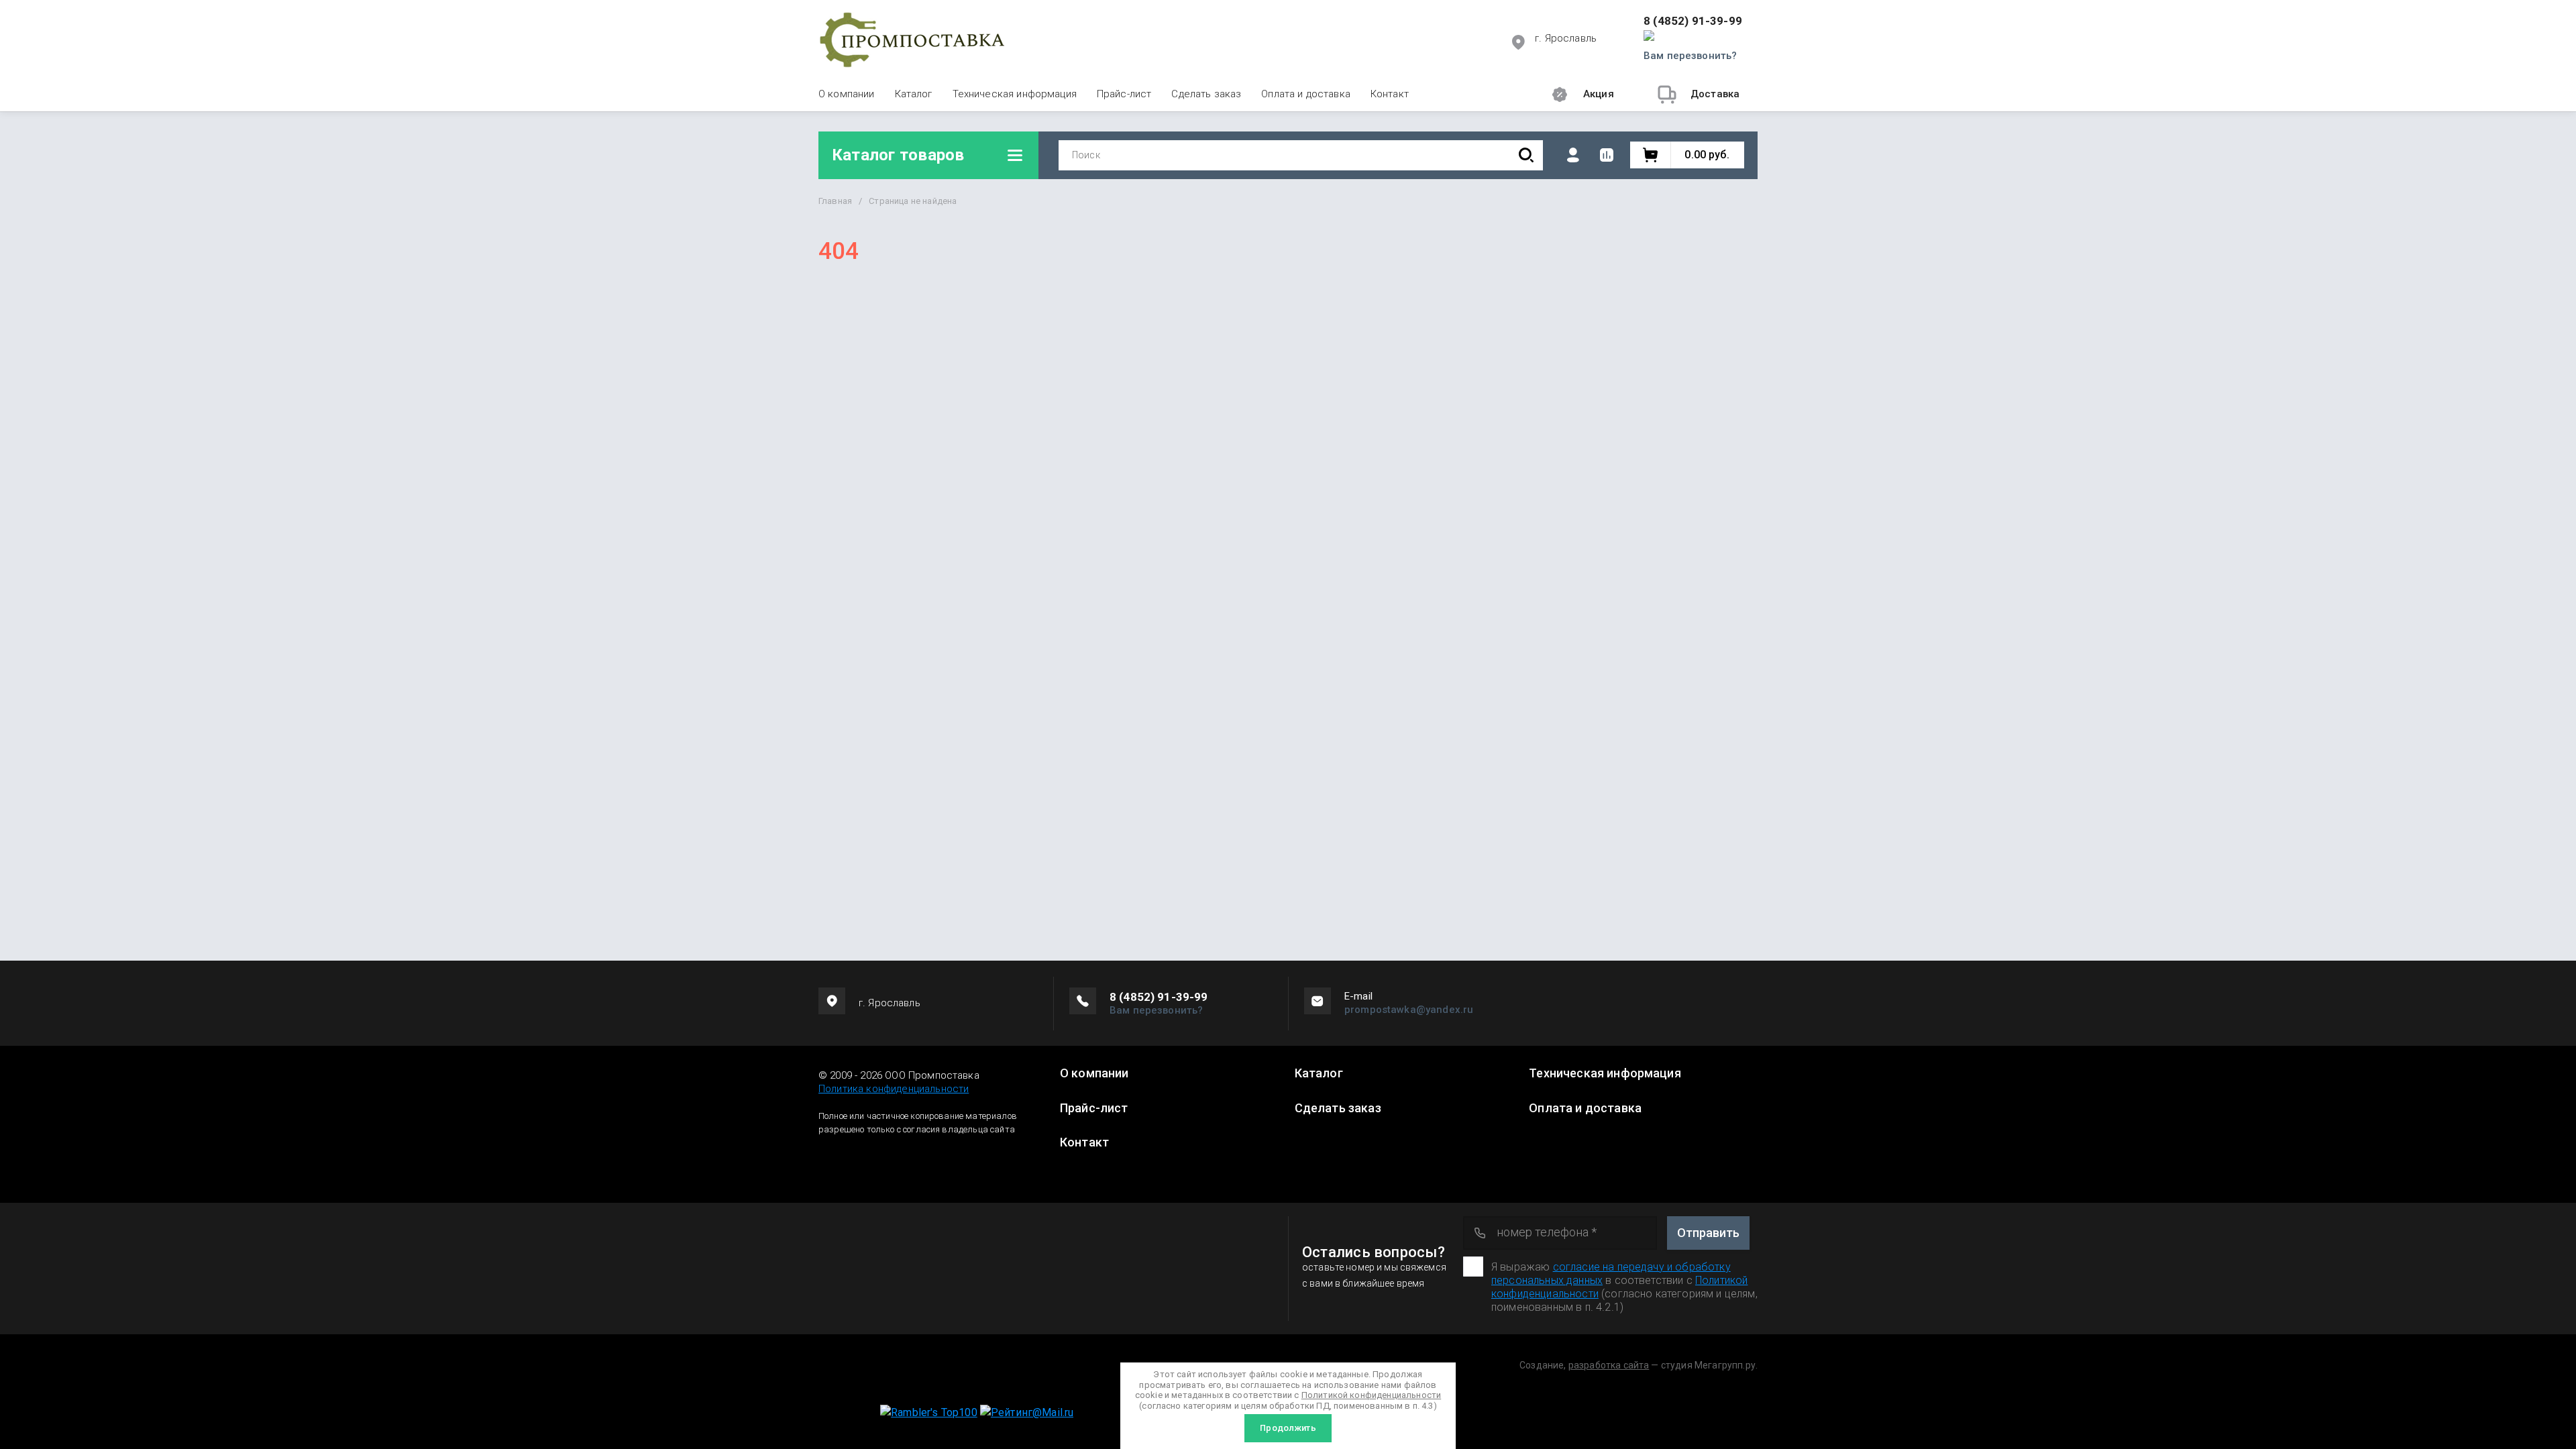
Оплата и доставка (1306, 94)
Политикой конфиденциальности (1371, 1395)
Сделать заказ (1206, 94)
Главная (835, 201)
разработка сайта (1609, 1365)
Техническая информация (1015, 94)
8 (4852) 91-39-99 (1693, 21)
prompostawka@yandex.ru (1409, 1010)
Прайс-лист (1124, 94)
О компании (847, 94)
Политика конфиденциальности (894, 1089)
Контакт (1390, 94)
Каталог (914, 94)
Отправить (1708, 1233)
